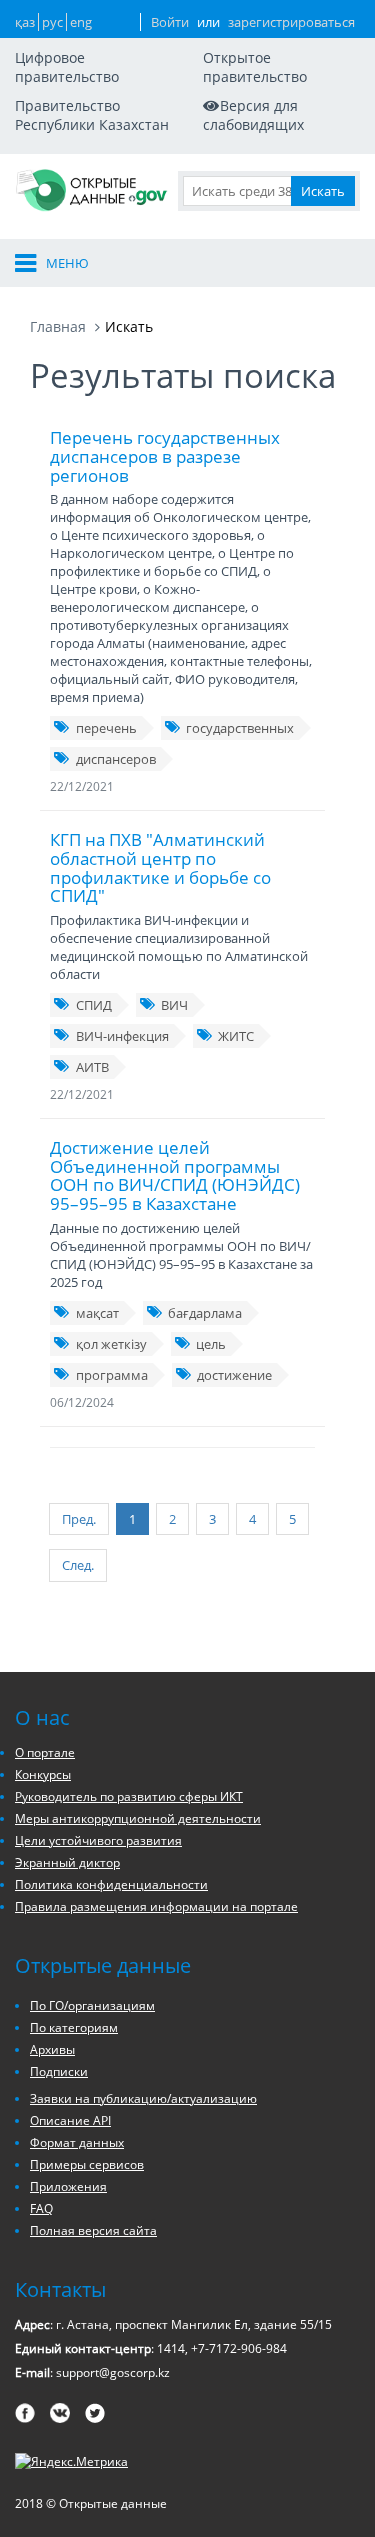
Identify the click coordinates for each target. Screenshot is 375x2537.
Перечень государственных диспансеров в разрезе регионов (165, 456)
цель (211, 1344)
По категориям (74, 2027)
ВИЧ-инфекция (122, 1036)
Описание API (70, 2120)
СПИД (94, 1005)
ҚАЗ (25, 22)
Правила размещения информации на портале (156, 1906)
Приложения (68, 2186)
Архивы (52, 2049)
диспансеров (116, 759)
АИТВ (92, 1067)
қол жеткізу (111, 1344)
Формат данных (77, 2142)
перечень (106, 728)
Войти (170, 22)
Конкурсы (43, 1774)
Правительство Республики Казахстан (92, 115)
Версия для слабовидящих (253, 115)
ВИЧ (174, 1005)
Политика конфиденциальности (111, 1884)
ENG (81, 22)
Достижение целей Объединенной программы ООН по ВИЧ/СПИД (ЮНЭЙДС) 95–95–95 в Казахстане (175, 1175)
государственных (240, 728)
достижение (234, 1375)
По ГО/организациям (92, 2005)
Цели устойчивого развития (98, 1840)
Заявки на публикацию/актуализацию (143, 2098)
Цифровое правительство (67, 67)
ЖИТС (236, 1036)
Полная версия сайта (93, 2230)
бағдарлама (205, 1313)
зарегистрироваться (291, 22)
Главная (58, 326)
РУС (52, 22)
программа (112, 1375)
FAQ (41, 2208)
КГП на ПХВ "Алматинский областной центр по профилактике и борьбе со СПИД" (160, 867)
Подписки (59, 2071)
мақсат (97, 1313)
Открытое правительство (255, 67)
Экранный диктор (67, 1862)
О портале (45, 1752)
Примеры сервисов (87, 2164)
